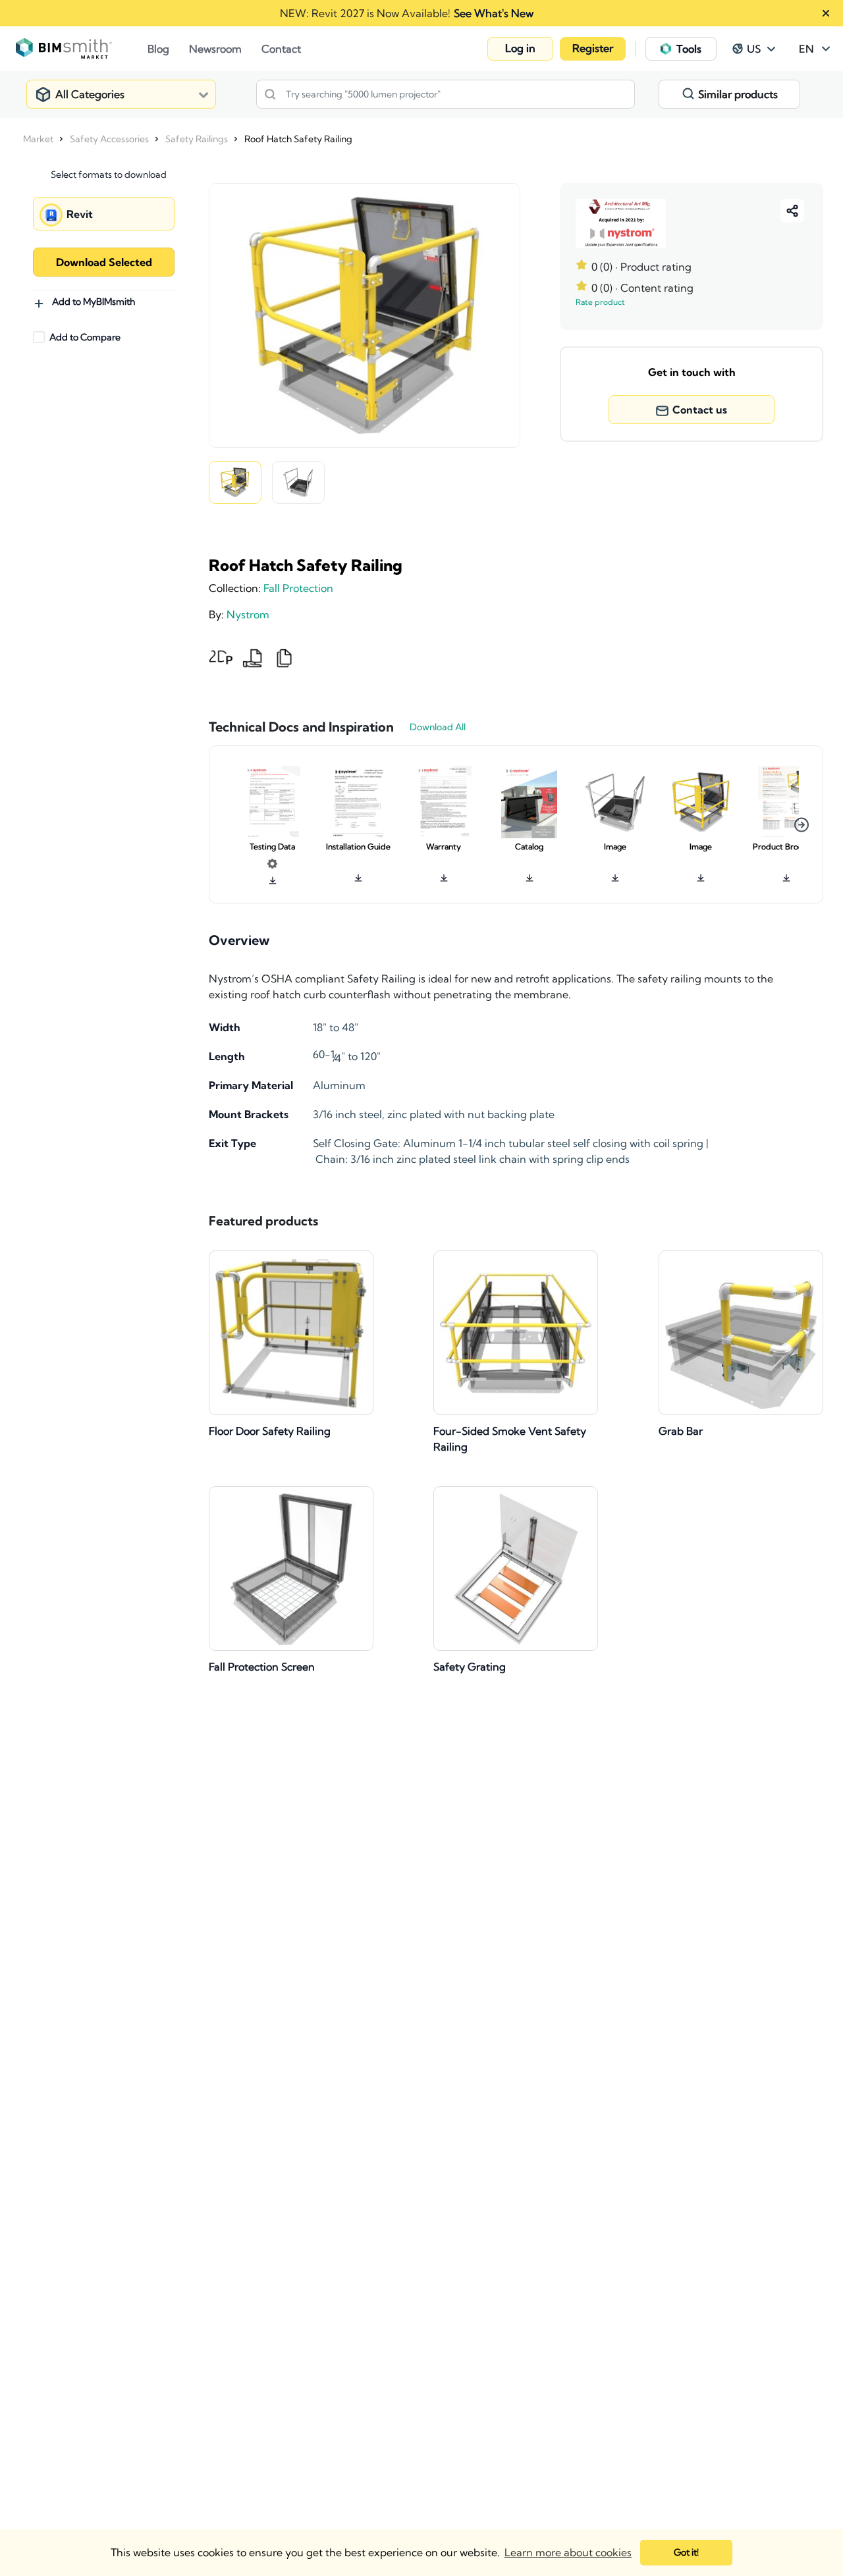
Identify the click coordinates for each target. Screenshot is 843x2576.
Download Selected (104, 262)
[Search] (270, 94)
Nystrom (248, 614)
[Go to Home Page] (82, 49)
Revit (80, 214)
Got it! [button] (686, 2552)
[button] (520, 49)
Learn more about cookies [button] (568, 2552)
